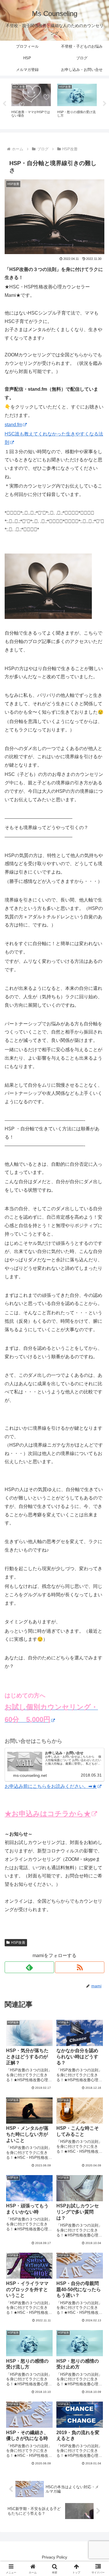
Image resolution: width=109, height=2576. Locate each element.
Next (105, 104)
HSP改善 (18, 1943)
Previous (4, 104)
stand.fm (13, 425)
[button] (98, 1433)
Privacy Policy (54, 2557)
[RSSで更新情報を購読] (80, 1967)
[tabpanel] (31, 103)
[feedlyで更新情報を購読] (29, 1967)
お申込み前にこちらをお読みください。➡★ (51, 1786)
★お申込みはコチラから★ (48, 1814)
